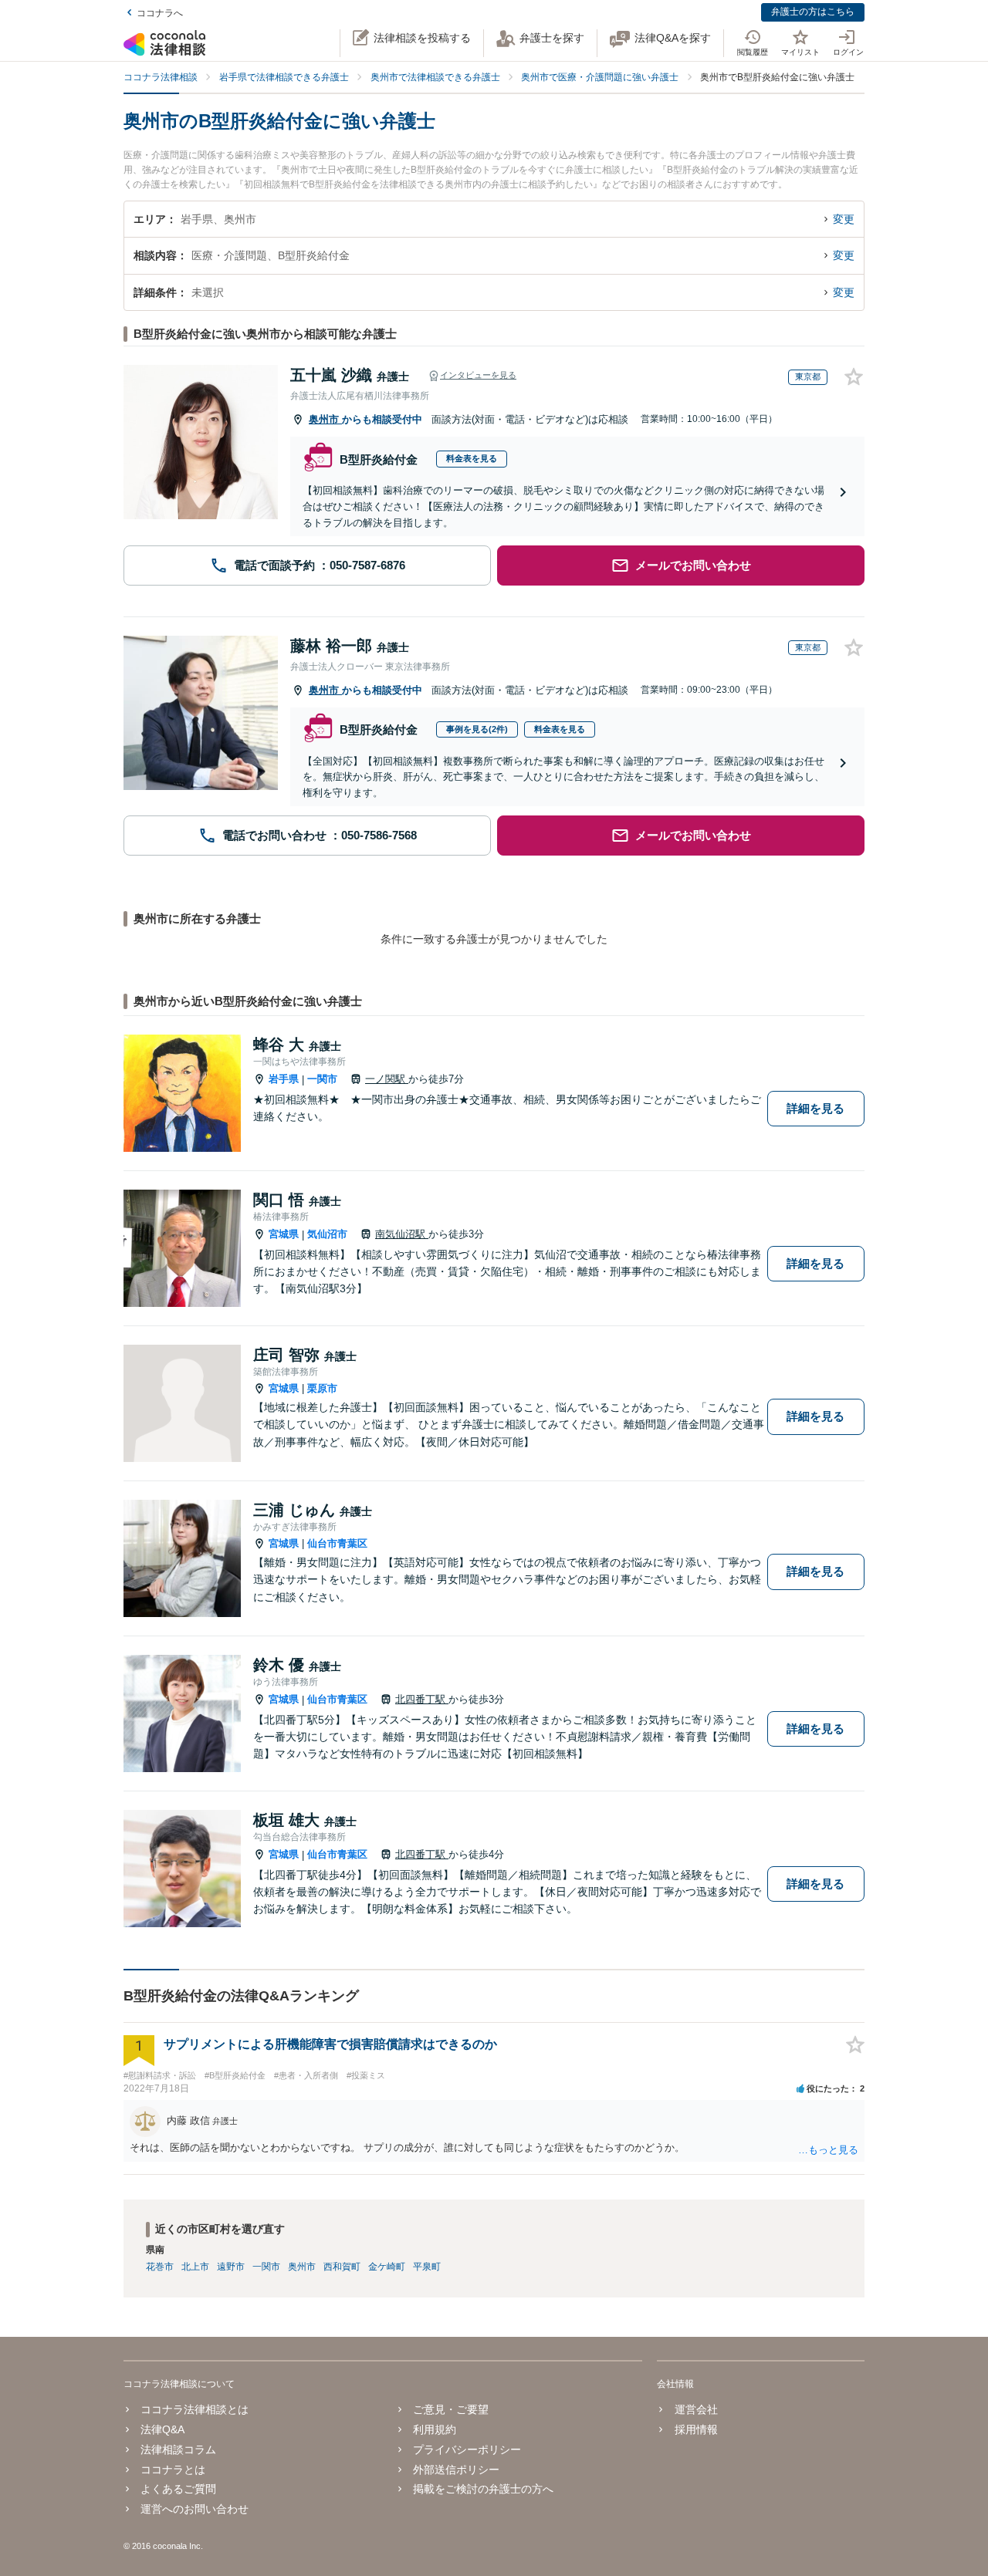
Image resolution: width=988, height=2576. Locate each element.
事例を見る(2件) (477, 729)
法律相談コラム (178, 2449)
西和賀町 (342, 2267)
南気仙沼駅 (402, 1234)
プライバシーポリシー (467, 2449)
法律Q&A (162, 2429)
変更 (844, 219)
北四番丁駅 (422, 1699)
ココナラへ (160, 13)
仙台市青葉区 (337, 1543)
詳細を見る (815, 1108)
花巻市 (160, 2267)
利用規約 (435, 2429)
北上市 (195, 2267)
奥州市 (325, 419)
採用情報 (696, 2429)
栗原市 (322, 1388)
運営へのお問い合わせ (195, 2509)
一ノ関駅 (387, 1079)
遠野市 (231, 2267)
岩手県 (284, 1079)
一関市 (322, 1079)
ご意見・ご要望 (451, 2409)
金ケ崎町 (387, 2267)
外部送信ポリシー (456, 2470)
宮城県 (284, 1234)
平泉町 (427, 2267)
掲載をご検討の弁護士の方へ (483, 2489)
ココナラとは (173, 2470)
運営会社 (696, 2409)
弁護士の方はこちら (813, 12)
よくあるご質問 (178, 2489)
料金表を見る (472, 458)
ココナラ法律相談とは (195, 2409)
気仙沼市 (327, 1234)
